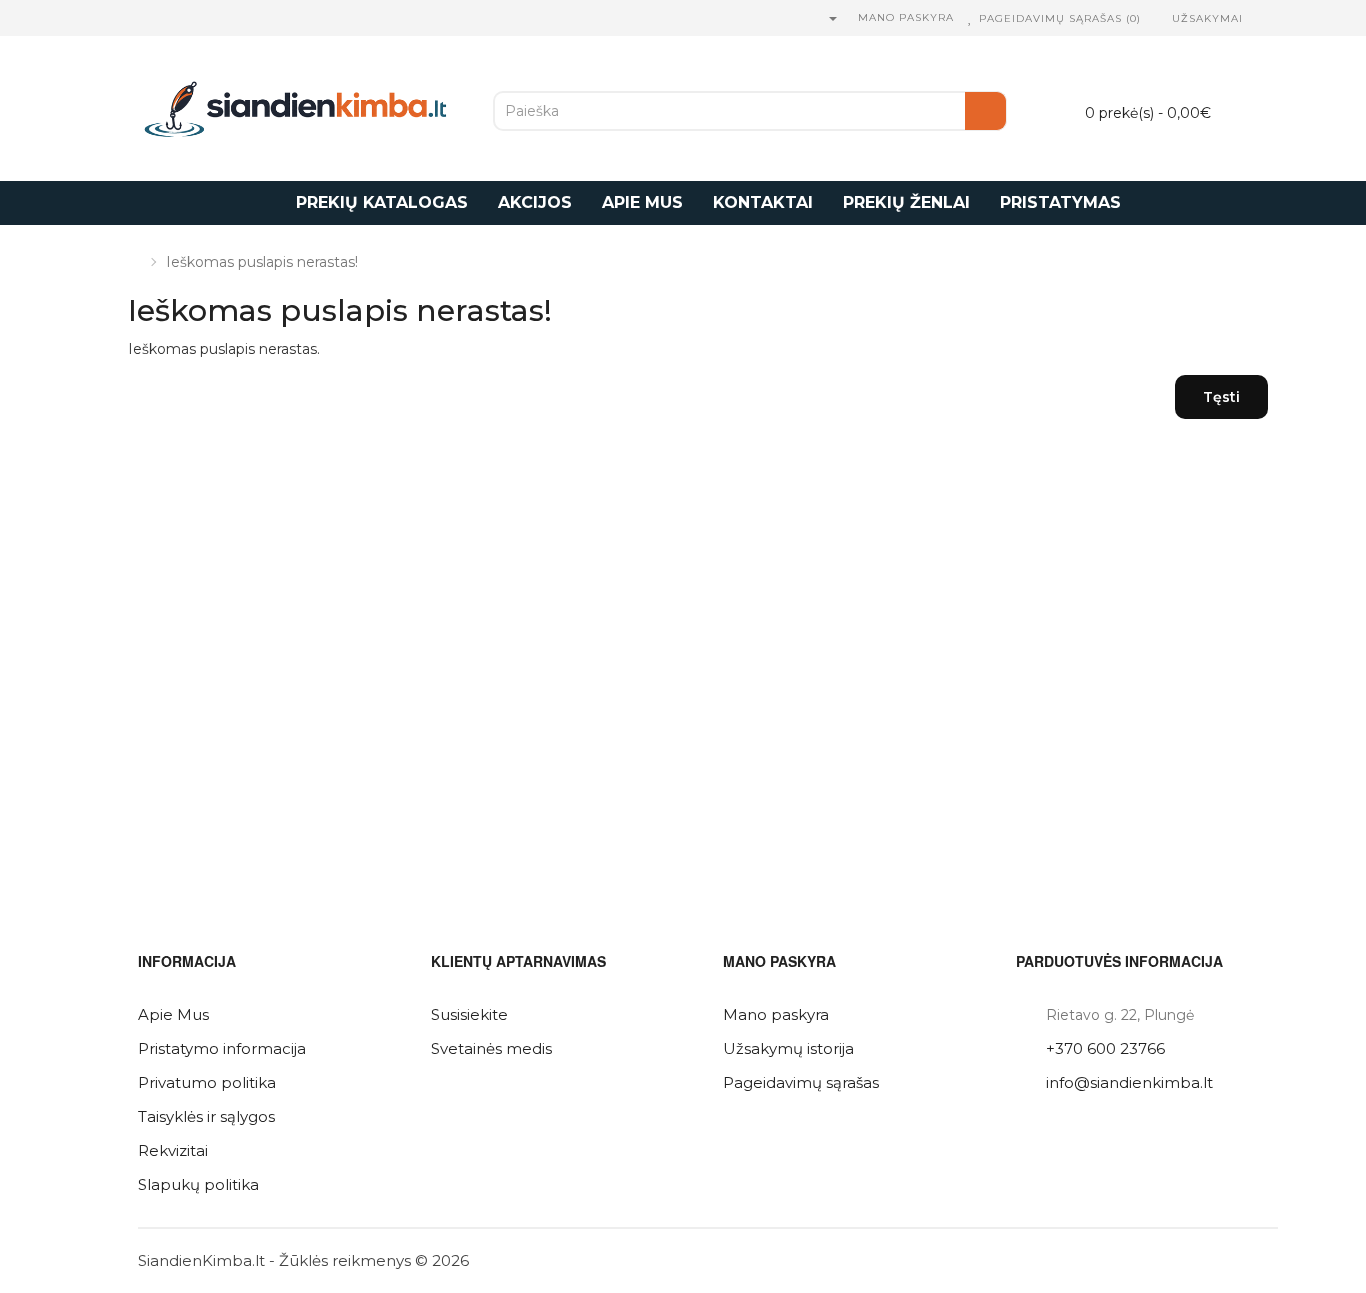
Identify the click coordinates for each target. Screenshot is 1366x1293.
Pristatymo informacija (222, 1048)
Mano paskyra (776, 1014)
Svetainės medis (491, 1048)
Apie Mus (173, 1014)
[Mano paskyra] (832, 18)
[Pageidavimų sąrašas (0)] (971, 18)
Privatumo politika (207, 1082)
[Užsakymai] (1161, 18)
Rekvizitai (173, 1150)
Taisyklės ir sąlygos (206, 1116)
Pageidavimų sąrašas (801, 1082)
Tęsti (1221, 397)
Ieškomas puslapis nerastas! (262, 262)
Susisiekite (469, 1014)
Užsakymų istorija (788, 1048)
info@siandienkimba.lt (1129, 1082)
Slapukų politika (198, 1184)
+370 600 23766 (1105, 1048)
